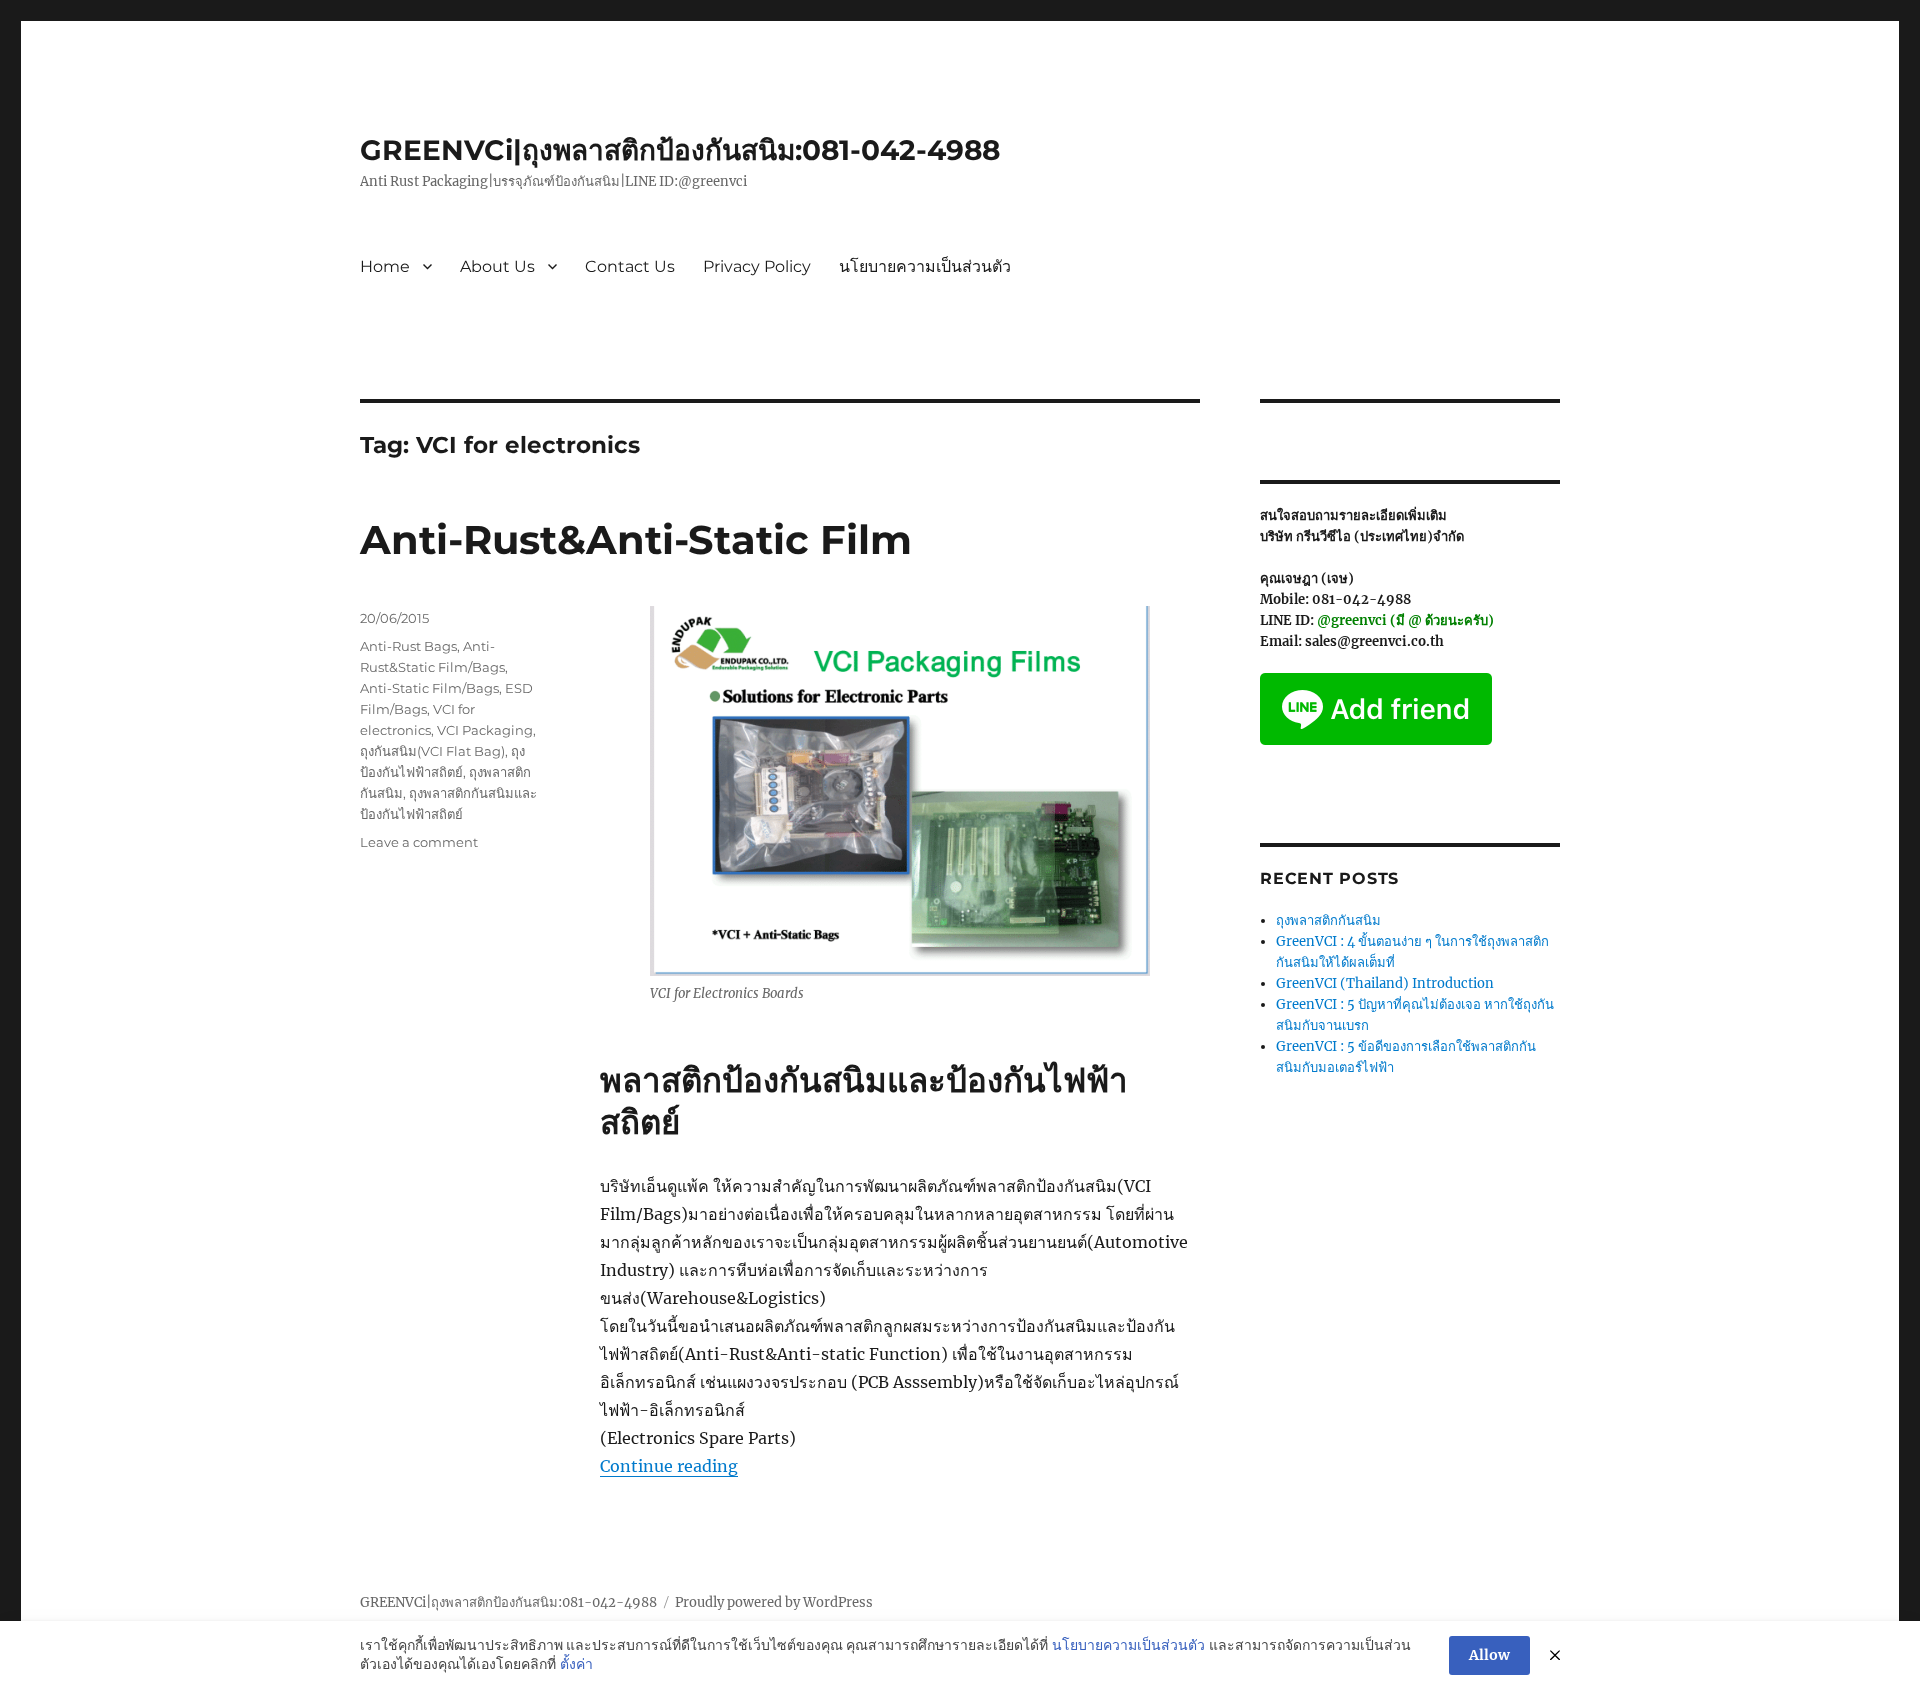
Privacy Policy (757, 266)
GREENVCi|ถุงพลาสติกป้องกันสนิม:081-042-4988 (680, 150)
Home (385, 266)
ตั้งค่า (576, 1664)
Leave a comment (419, 842)
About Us (497, 266)
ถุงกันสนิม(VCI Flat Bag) (432, 751)
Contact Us (630, 266)
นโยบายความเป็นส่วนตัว (925, 266)
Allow (1489, 1655)
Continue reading (669, 1466)
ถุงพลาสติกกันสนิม (1328, 920)
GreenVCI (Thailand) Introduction (1385, 983)
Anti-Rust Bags (408, 646)
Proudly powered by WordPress (774, 1602)
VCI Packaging (485, 730)
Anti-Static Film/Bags (429, 688)
